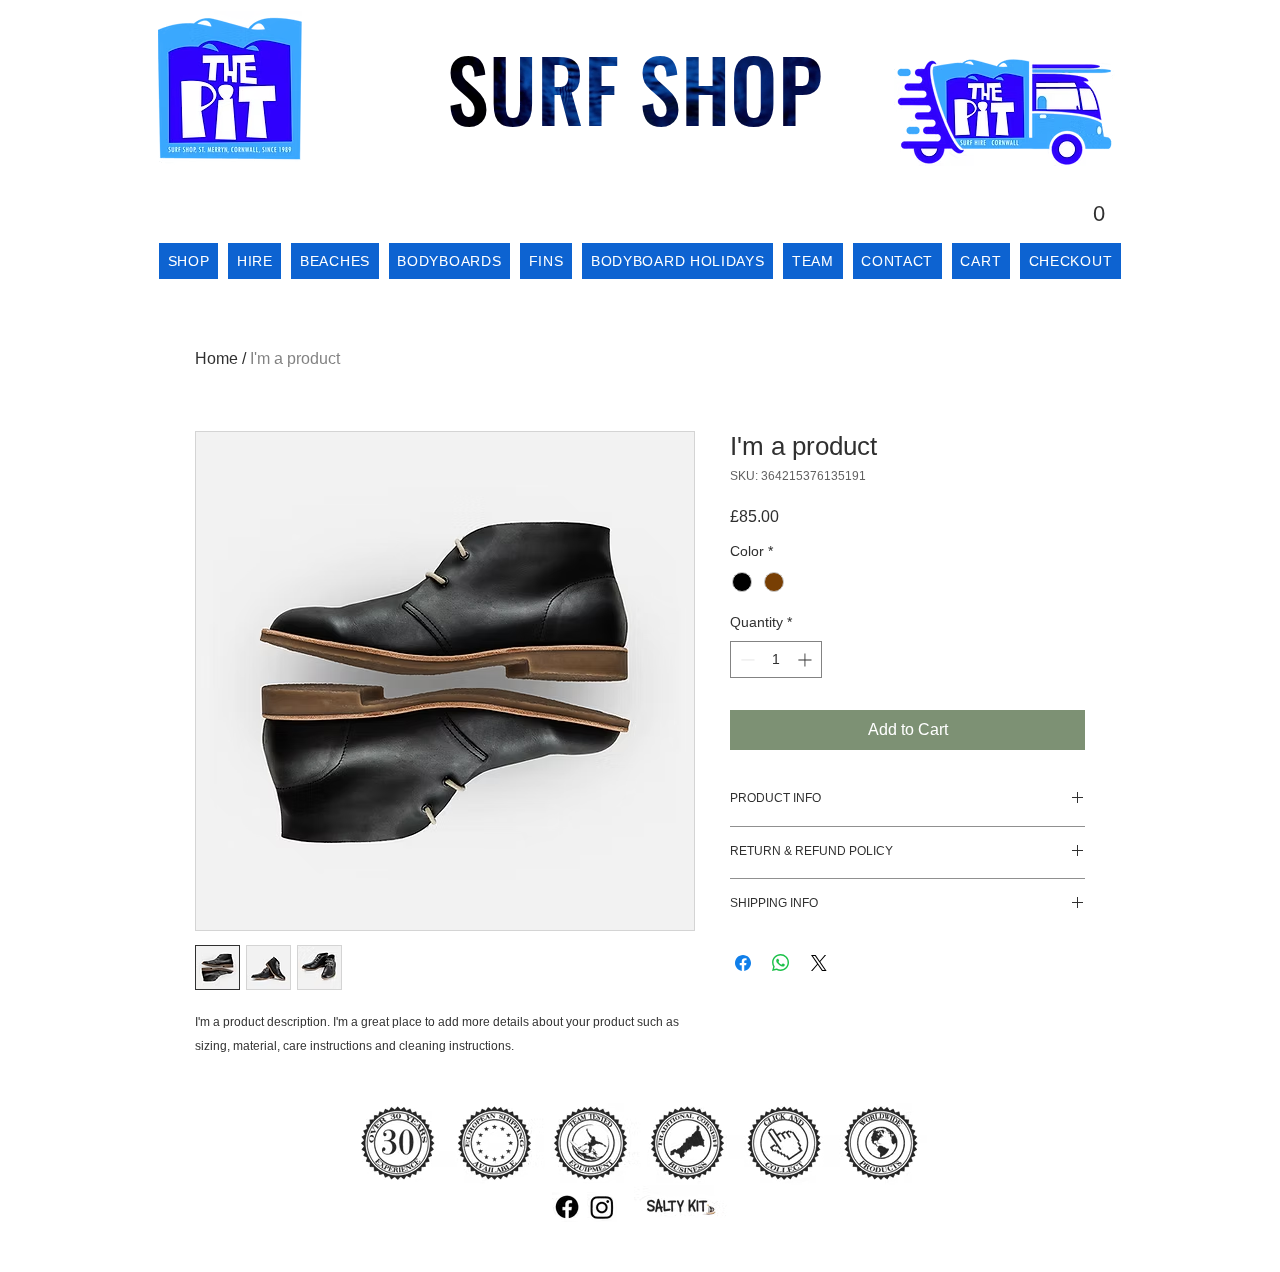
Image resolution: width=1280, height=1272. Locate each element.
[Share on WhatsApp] (781, 963)
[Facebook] (567, 1207)
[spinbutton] (776, 659)
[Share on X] (819, 963)
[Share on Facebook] (743, 963)
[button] (1099, 203)
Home (216, 358)
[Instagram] (602, 1207)
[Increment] (806, 659)
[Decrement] (745, 659)
